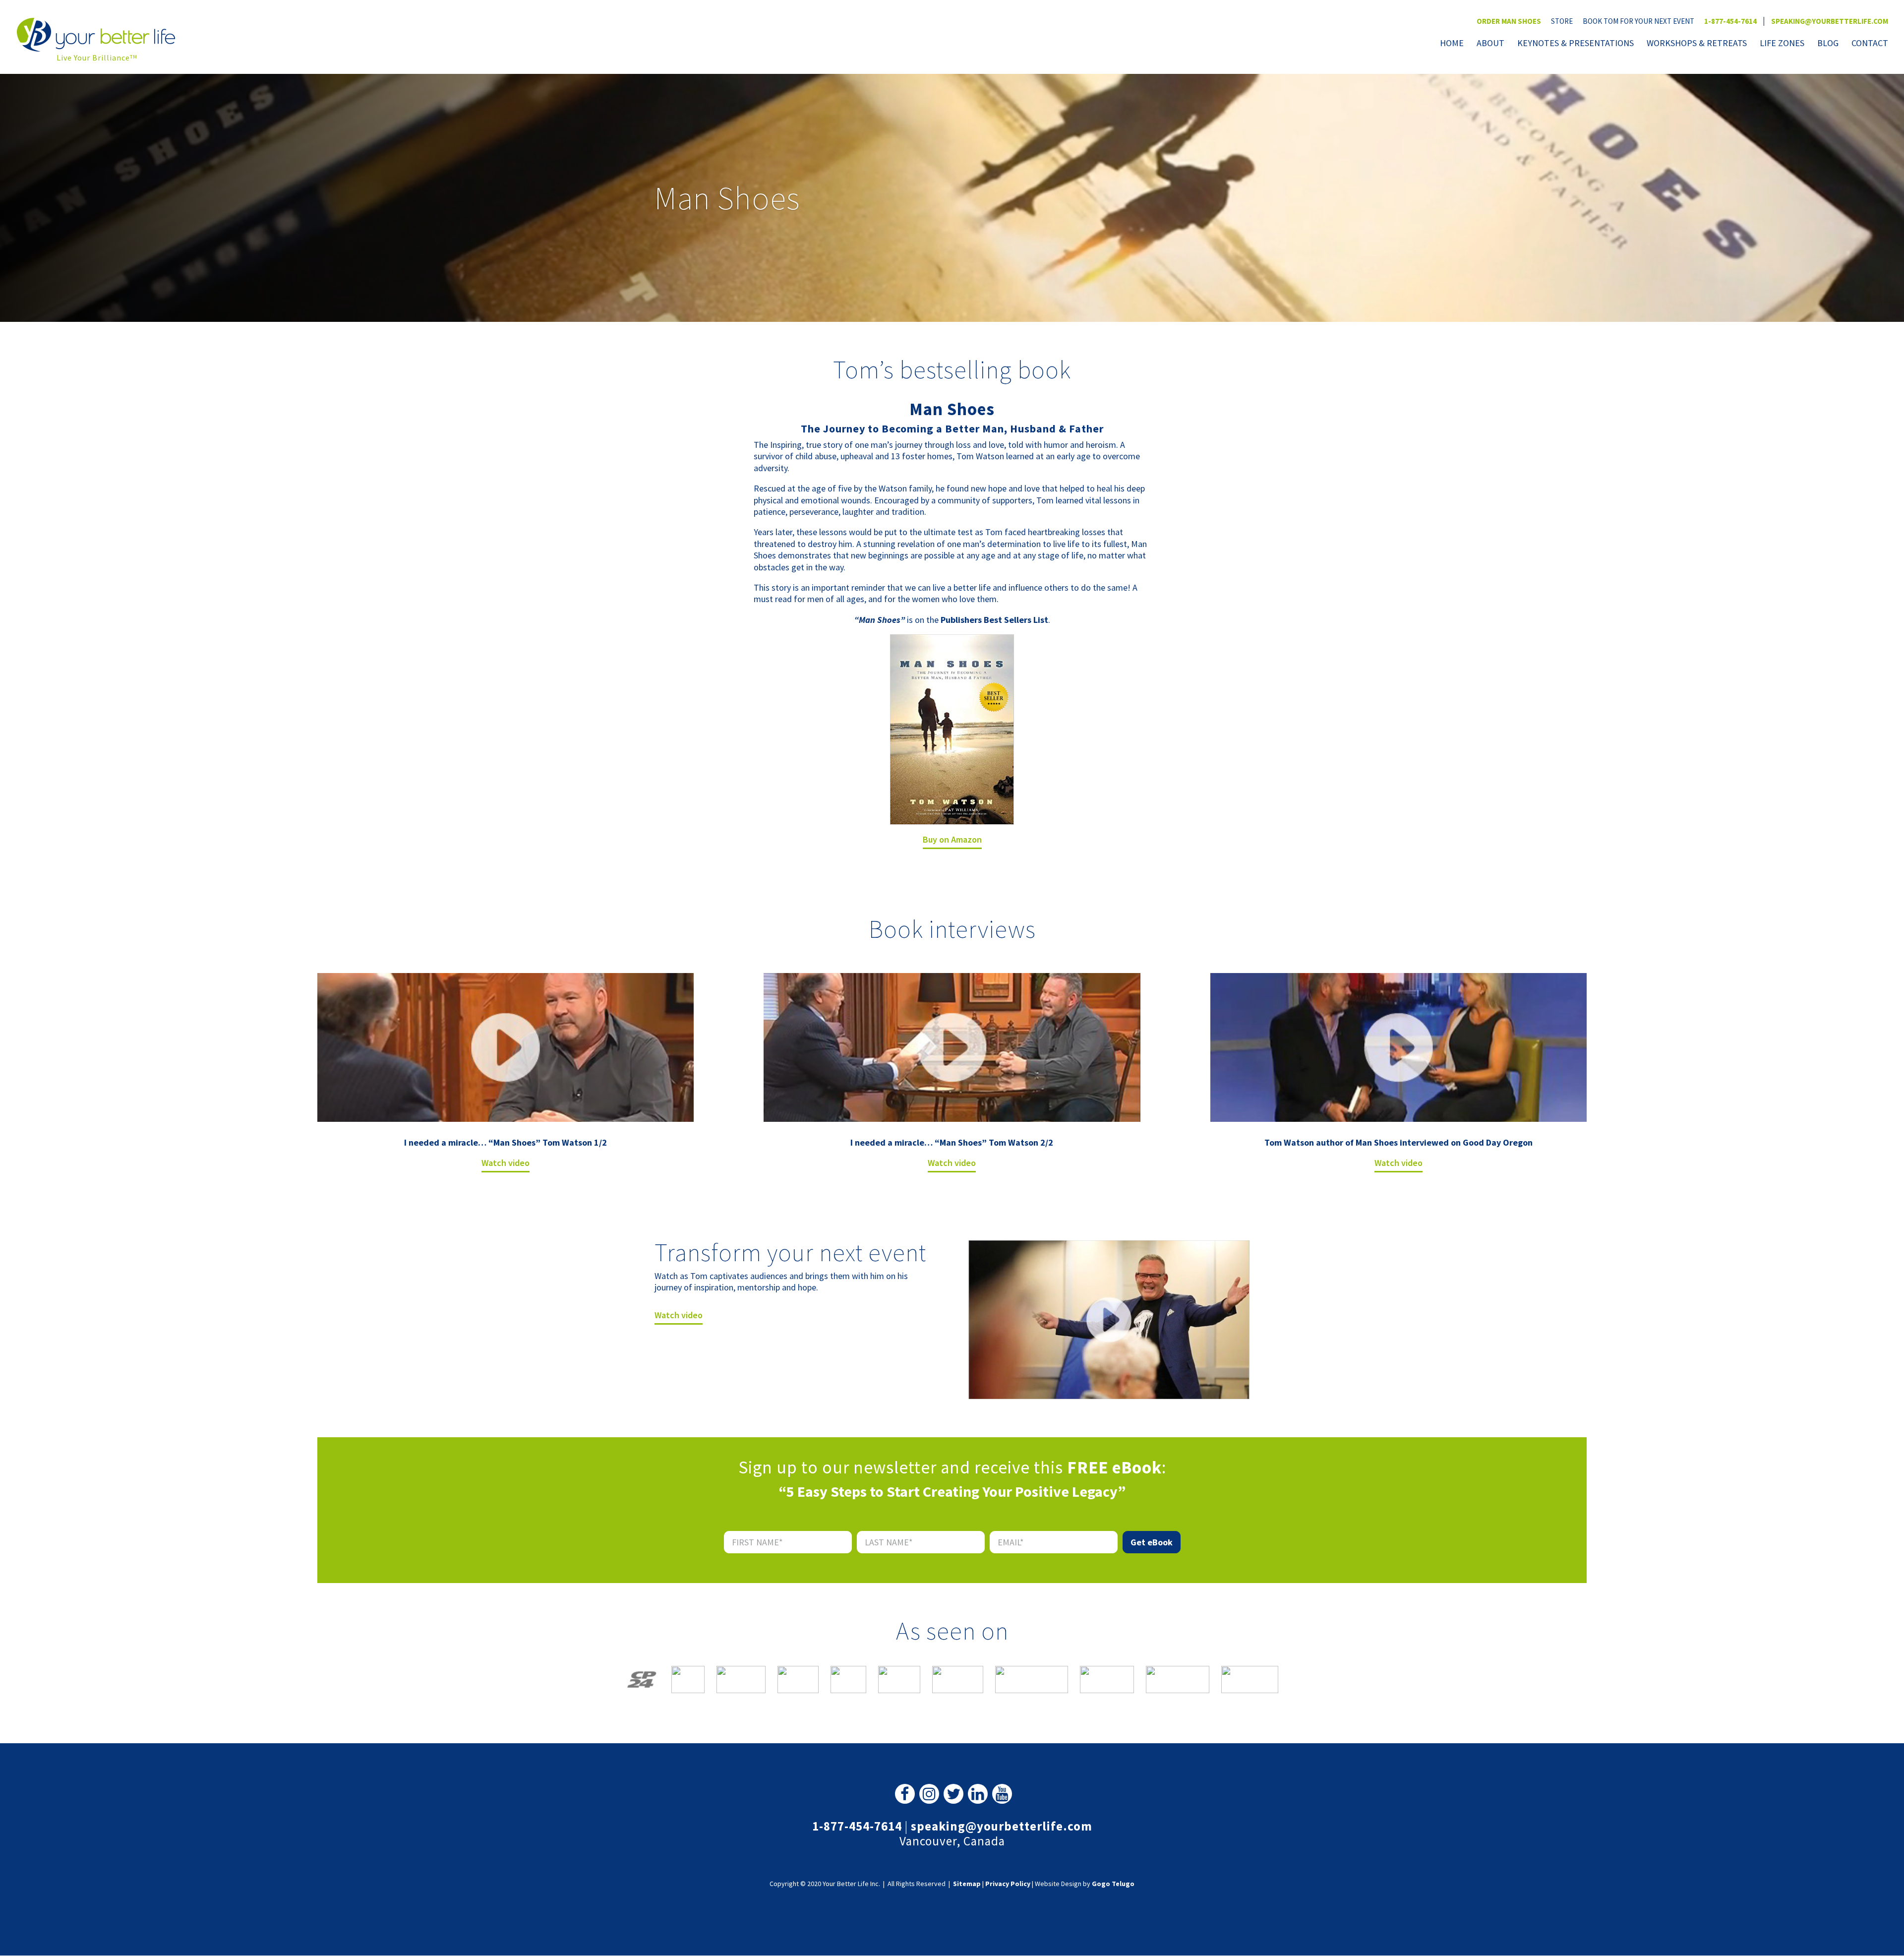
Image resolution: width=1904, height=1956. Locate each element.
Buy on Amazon (952, 839)
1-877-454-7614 (1730, 21)
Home (1452, 44)
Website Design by (1085, 1884)
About (1490, 44)
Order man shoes (1509, 21)
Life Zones (1782, 44)
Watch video (506, 1163)
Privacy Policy (1008, 1884)
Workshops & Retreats (1697, 44)
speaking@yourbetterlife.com (1830, 21)
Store (1562, 21)
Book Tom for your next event (1638, 21)
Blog (1828, 44)
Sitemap (967, 1884)
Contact (1870, 44)
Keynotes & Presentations (1576, 44)
